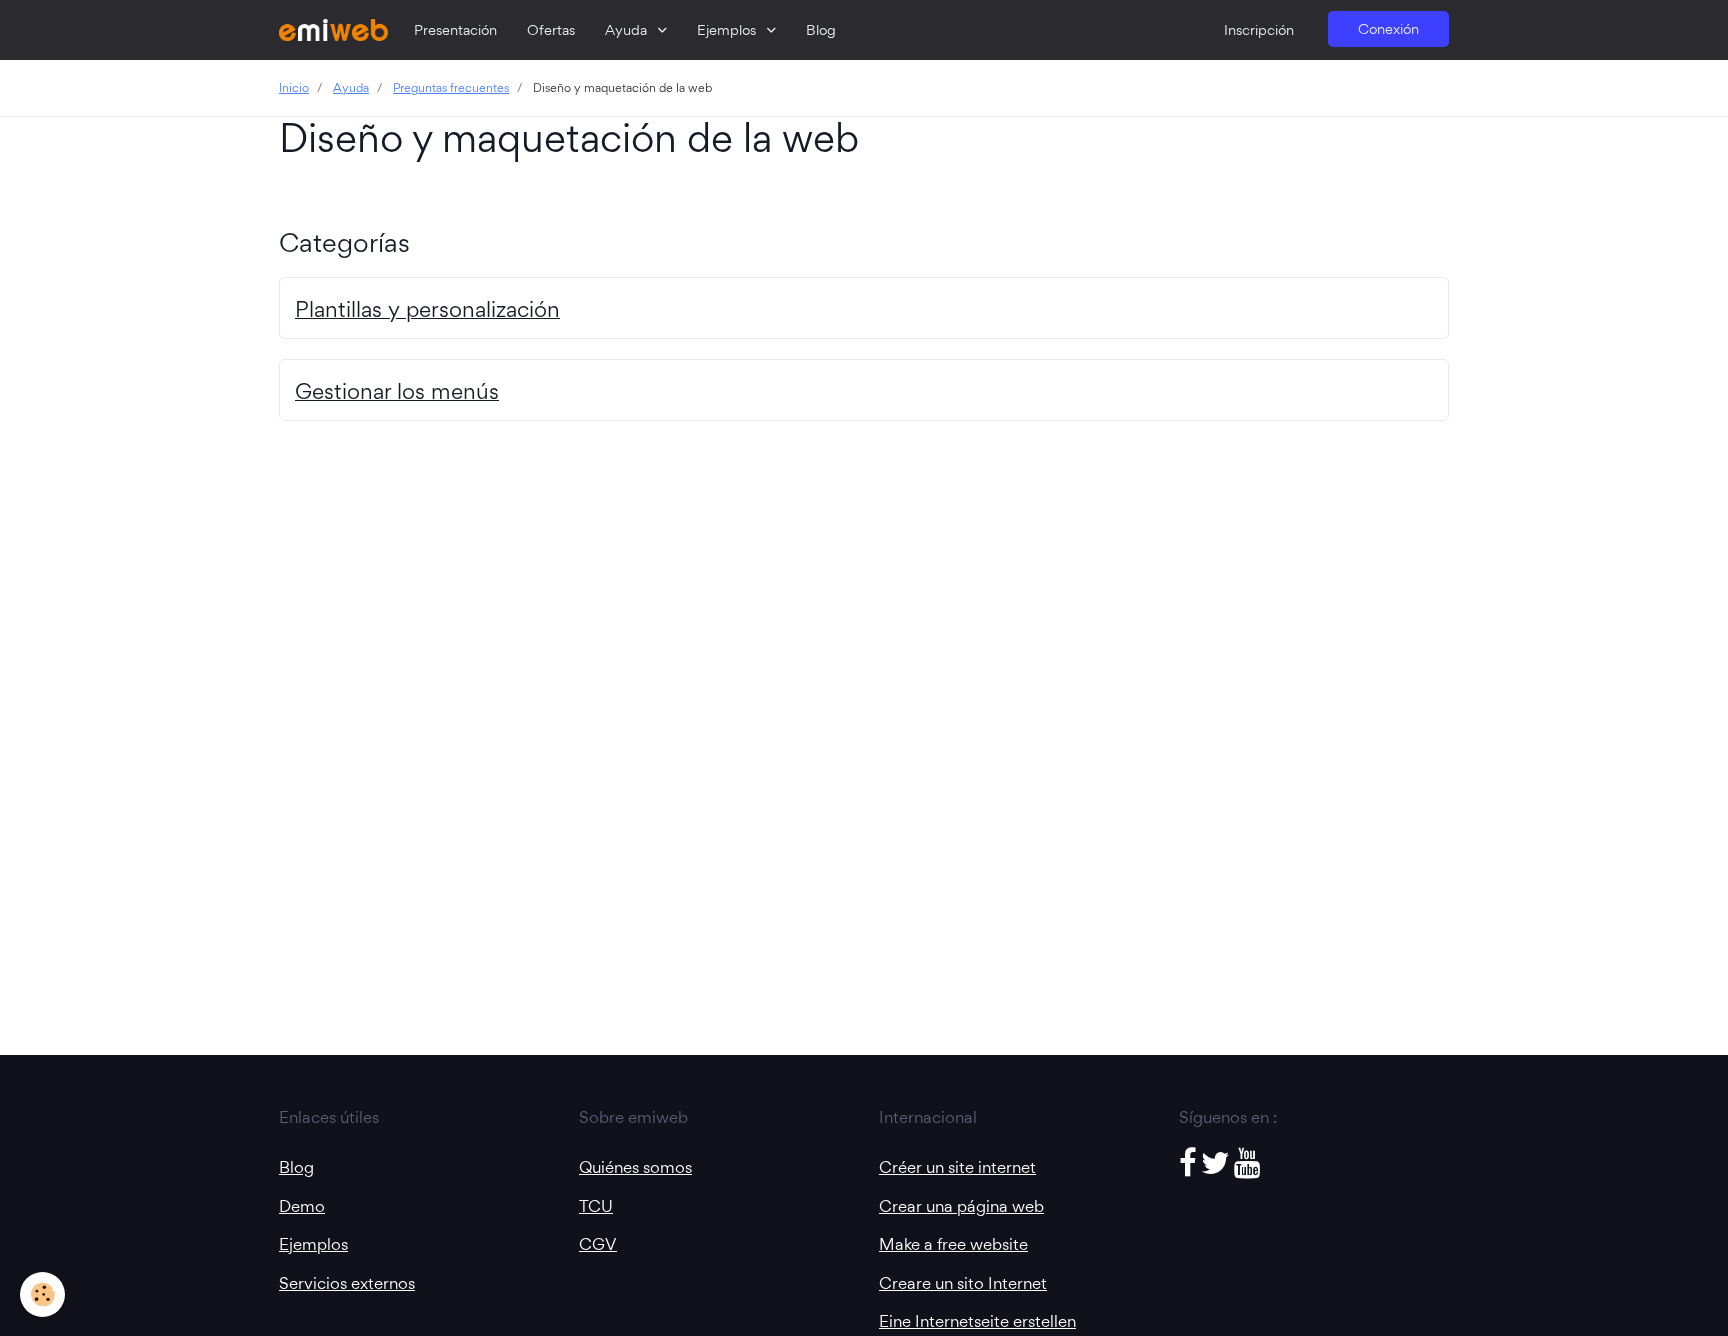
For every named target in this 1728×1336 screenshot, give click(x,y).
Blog (821, 30)
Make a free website (953, 1244)
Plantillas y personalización (427, 309)
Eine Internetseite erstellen (977, 1321)
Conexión (1388, 29)
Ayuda (628, 30)
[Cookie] (42, 1294)
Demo (302, 1206)
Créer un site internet (957, 1167)
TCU (596, 1206)
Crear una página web (961, 1206)
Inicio (294, 87)
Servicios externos (347, 1283)
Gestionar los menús (397, 391)
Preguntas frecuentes (451, 87)
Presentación (455, 30)
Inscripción (1259, 30)
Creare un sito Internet (963, 1283)
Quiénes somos (635, 1167)
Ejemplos (728, 30)
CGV (598, 1244)
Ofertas (551, 30)
